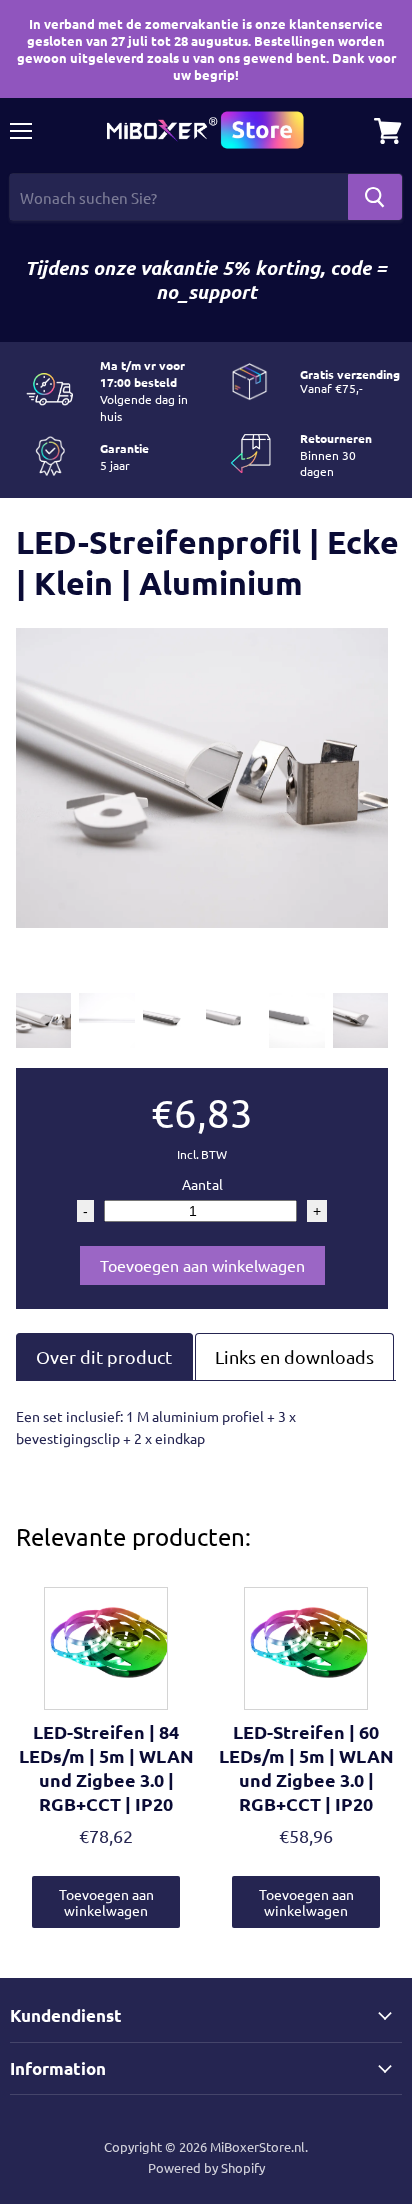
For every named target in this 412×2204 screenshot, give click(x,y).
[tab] (104, 1356)
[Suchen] (375, 197)
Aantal (202, 1184)
